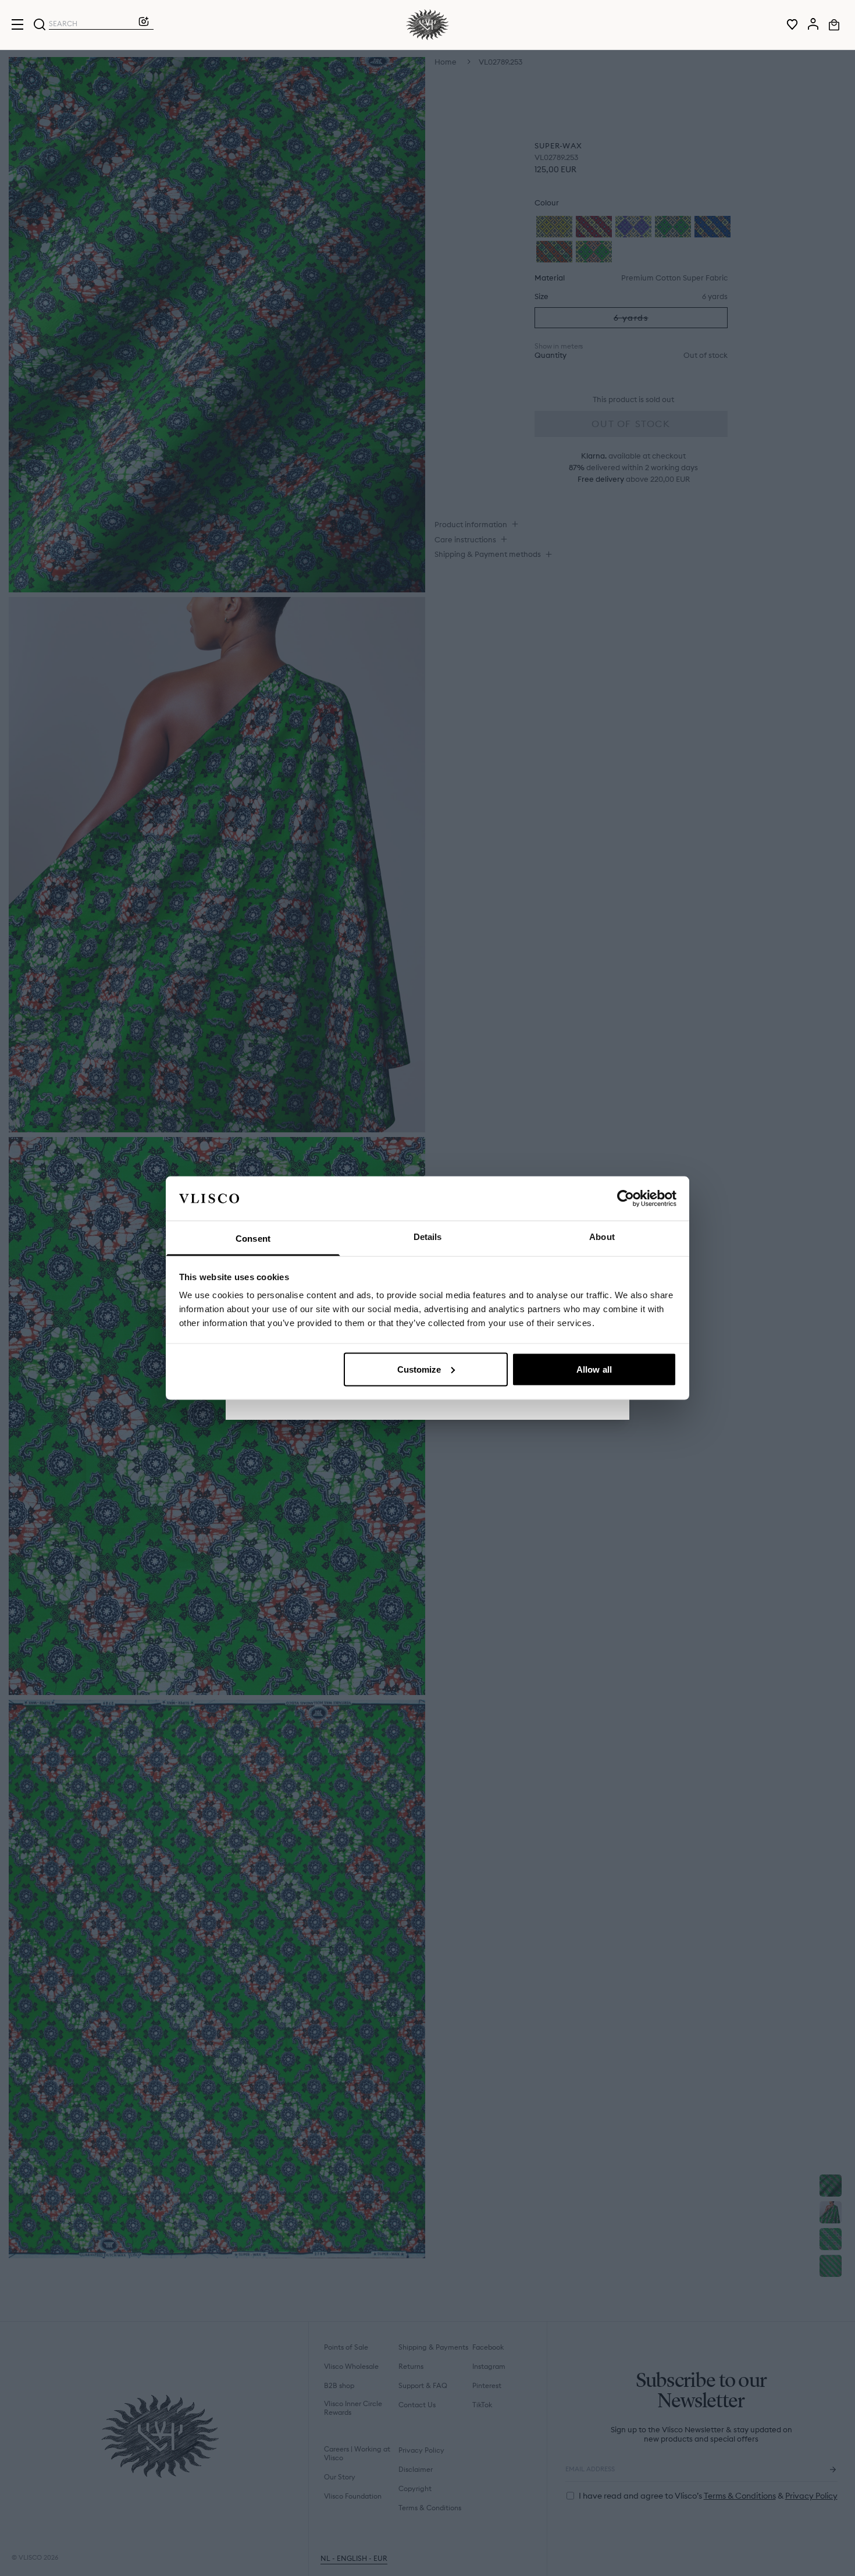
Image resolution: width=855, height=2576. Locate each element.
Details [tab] (428, 1237)
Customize (419, 1369)
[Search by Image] (144, 24)
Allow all (594, 1369)
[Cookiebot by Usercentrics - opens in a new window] (626, 1198)
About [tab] (602, 1237)
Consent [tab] (253, 1239)
